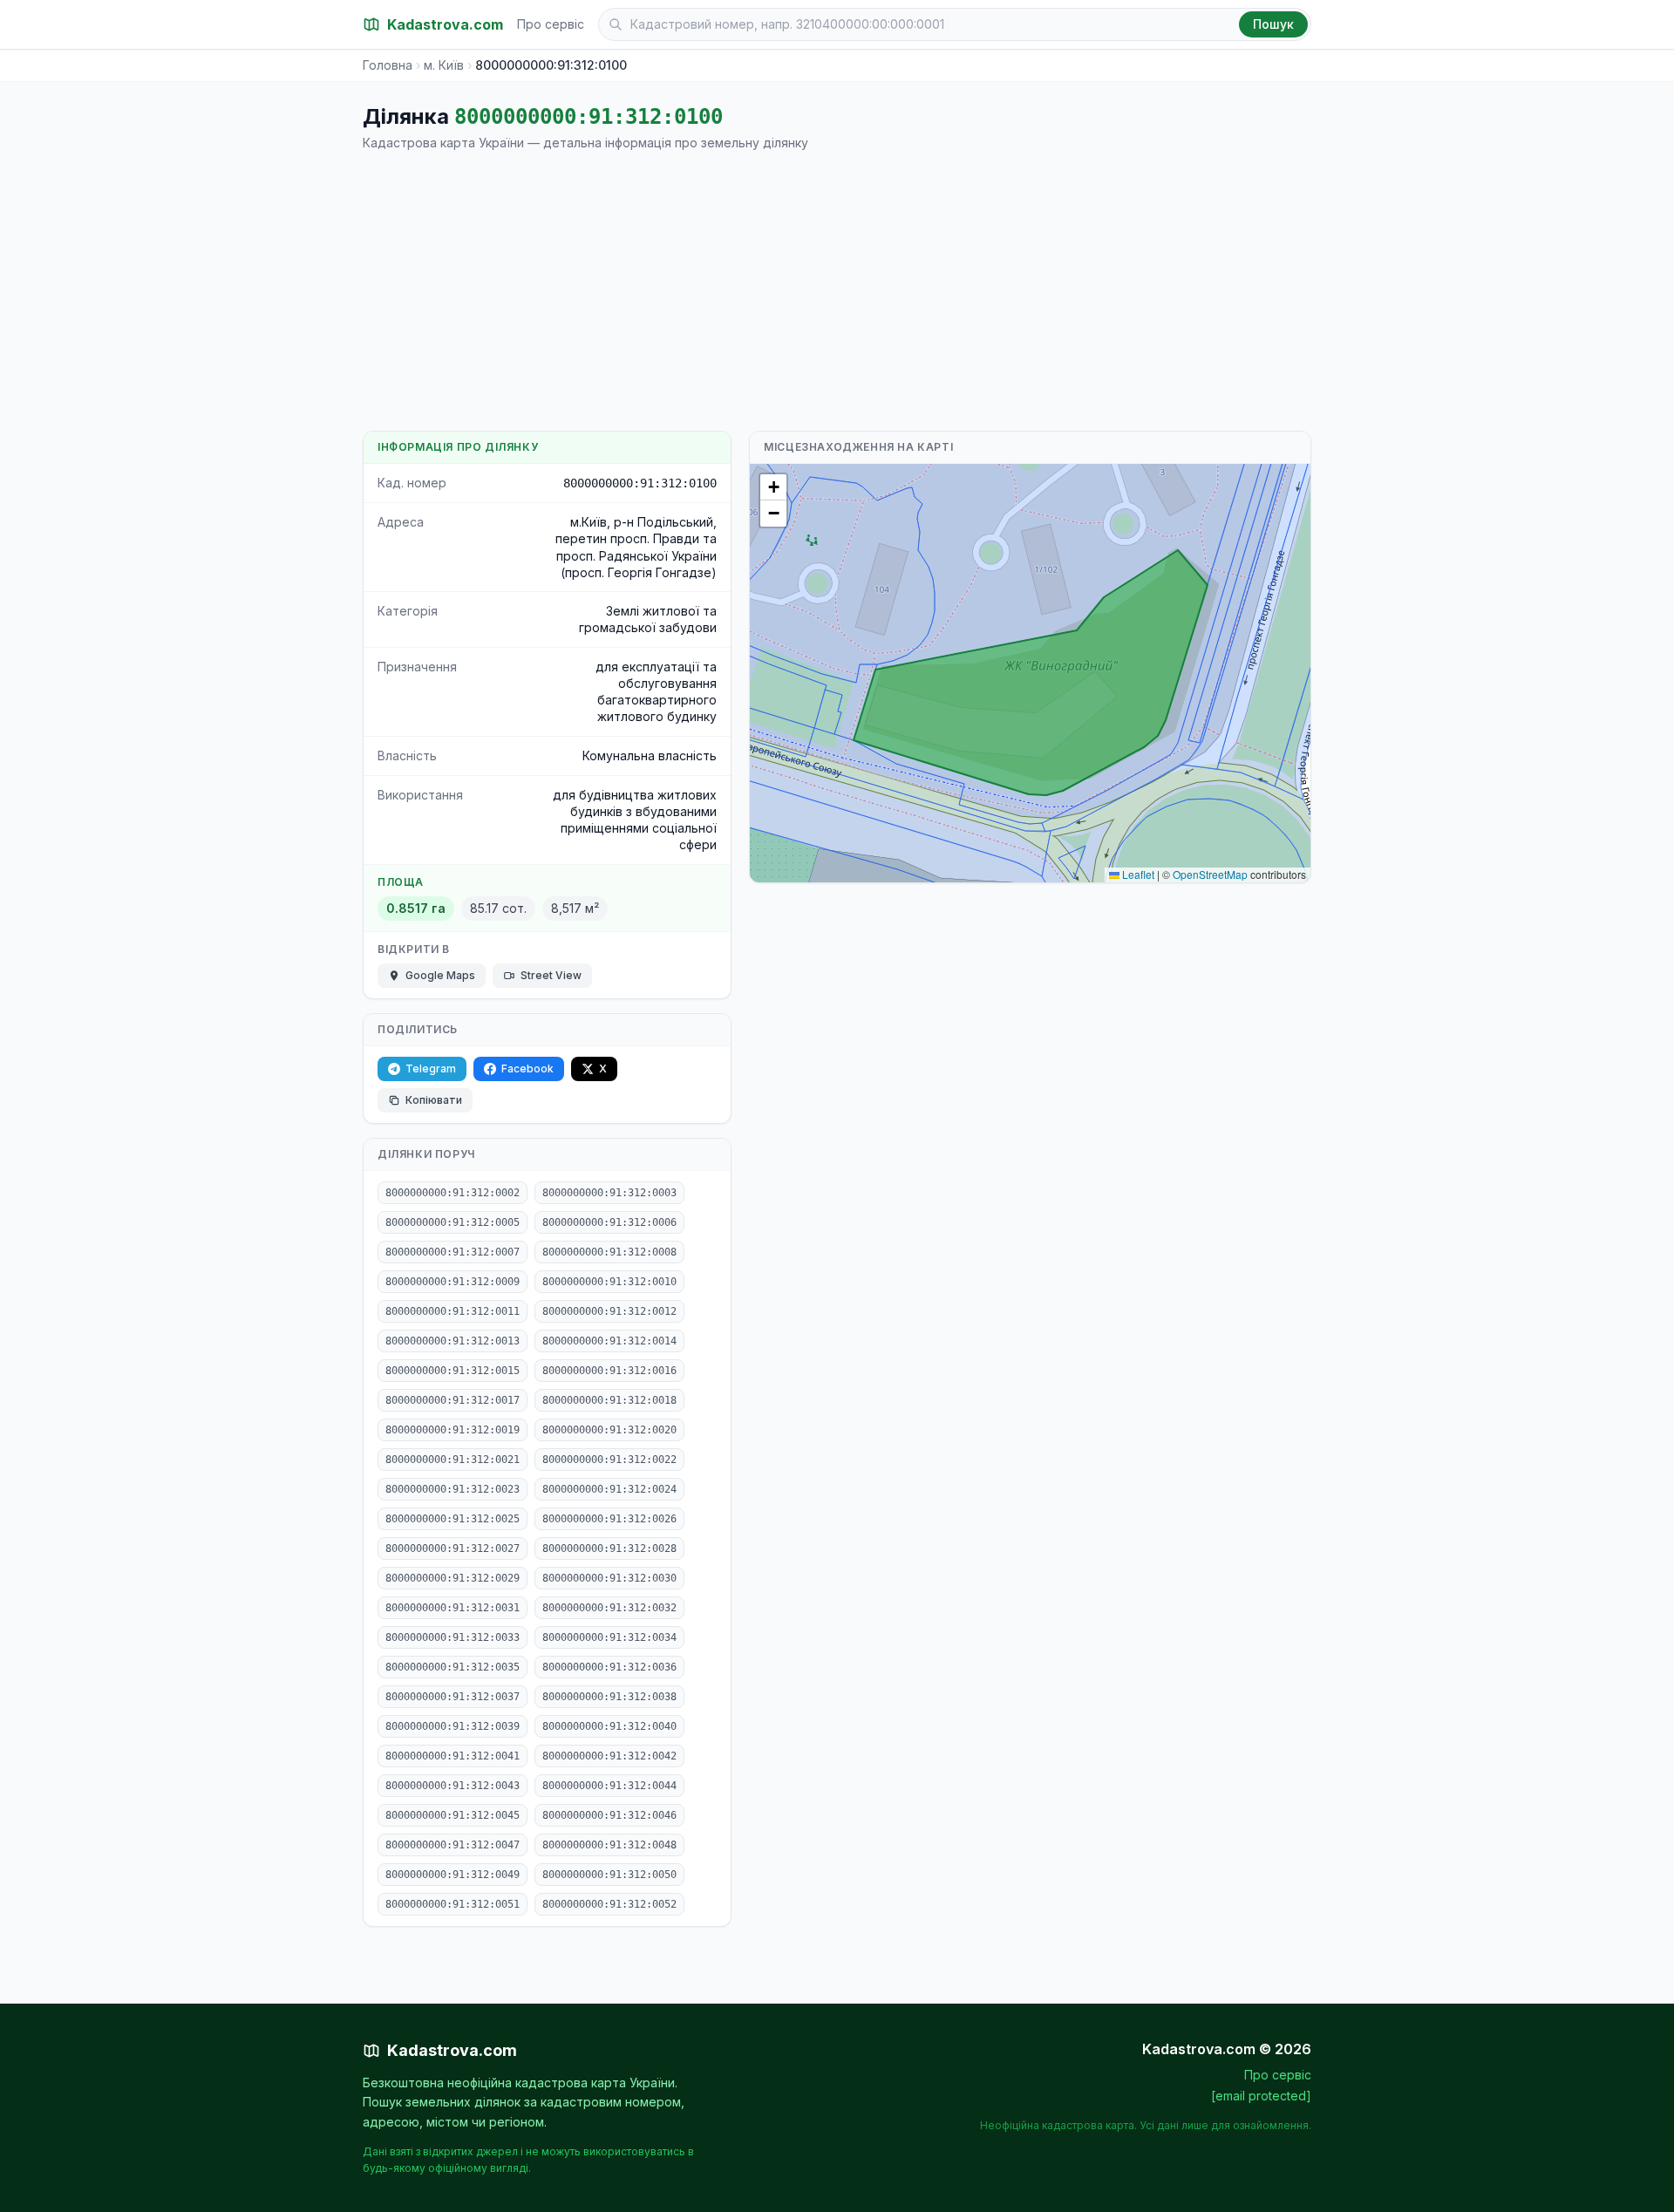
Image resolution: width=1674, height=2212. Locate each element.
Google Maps (440, 975)
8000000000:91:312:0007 (453, 1252)
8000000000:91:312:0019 (453, 1430)
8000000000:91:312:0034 (609, 1637)
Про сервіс (551, 24)
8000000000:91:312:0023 (453, 1489)
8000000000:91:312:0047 (453, 1845)
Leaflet (1137, 874)
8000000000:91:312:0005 (453, 1222)
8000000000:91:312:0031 (453, 1608)
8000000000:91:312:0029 (453, 1578)
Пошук (1273, 24)
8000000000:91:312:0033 (453, 1637)
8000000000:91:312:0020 (609, 1430)
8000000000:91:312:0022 (609, 1460)
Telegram (431, 1069)
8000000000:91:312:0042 (609, 1756)
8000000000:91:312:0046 (609, 1815)
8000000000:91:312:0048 (609, 1845)
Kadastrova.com (452, 2050)
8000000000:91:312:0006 (609, 1222)
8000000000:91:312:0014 (609, 1341)
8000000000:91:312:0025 (453, 1519)
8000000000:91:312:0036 (609, 1667)
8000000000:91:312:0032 (609, 1608)
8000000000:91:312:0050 (609, 1875)
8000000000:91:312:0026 (609, 1519)
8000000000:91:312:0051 (453, 1904)
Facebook (527, 1069)
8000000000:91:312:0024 (609, 1489)
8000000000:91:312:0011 (453, 1311)
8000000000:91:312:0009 (453, 1282)
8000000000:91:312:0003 (609, 1193)
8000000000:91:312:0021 (453, 1460)
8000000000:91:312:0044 (609, 1786)
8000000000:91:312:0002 (453, 1193)
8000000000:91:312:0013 (453, 1341)
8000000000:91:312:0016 (609, 1371)
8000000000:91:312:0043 (453, 1786)
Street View (551, 975)
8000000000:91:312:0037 (453, 1697)
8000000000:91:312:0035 (453, 1667)
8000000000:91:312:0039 (453, 1726)
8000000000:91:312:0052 (609, 1904)
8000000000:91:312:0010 (609, 1282)
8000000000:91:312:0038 (609, 1697)
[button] (773, 487)
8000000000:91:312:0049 (453, 1875)
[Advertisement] (837, 291)
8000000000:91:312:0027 (453, 1548)
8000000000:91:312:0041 (453, 1756)
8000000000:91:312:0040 (609, 1726)
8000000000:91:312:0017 (453, 1400)
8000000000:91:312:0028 (609, 1548)
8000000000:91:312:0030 (609, 1578)
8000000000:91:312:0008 (609, 1252)
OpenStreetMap (1210, 874)
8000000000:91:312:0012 (609, 1311)
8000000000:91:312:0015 (453, 1371)
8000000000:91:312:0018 (609, 1400)
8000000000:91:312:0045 (453, 1815)
